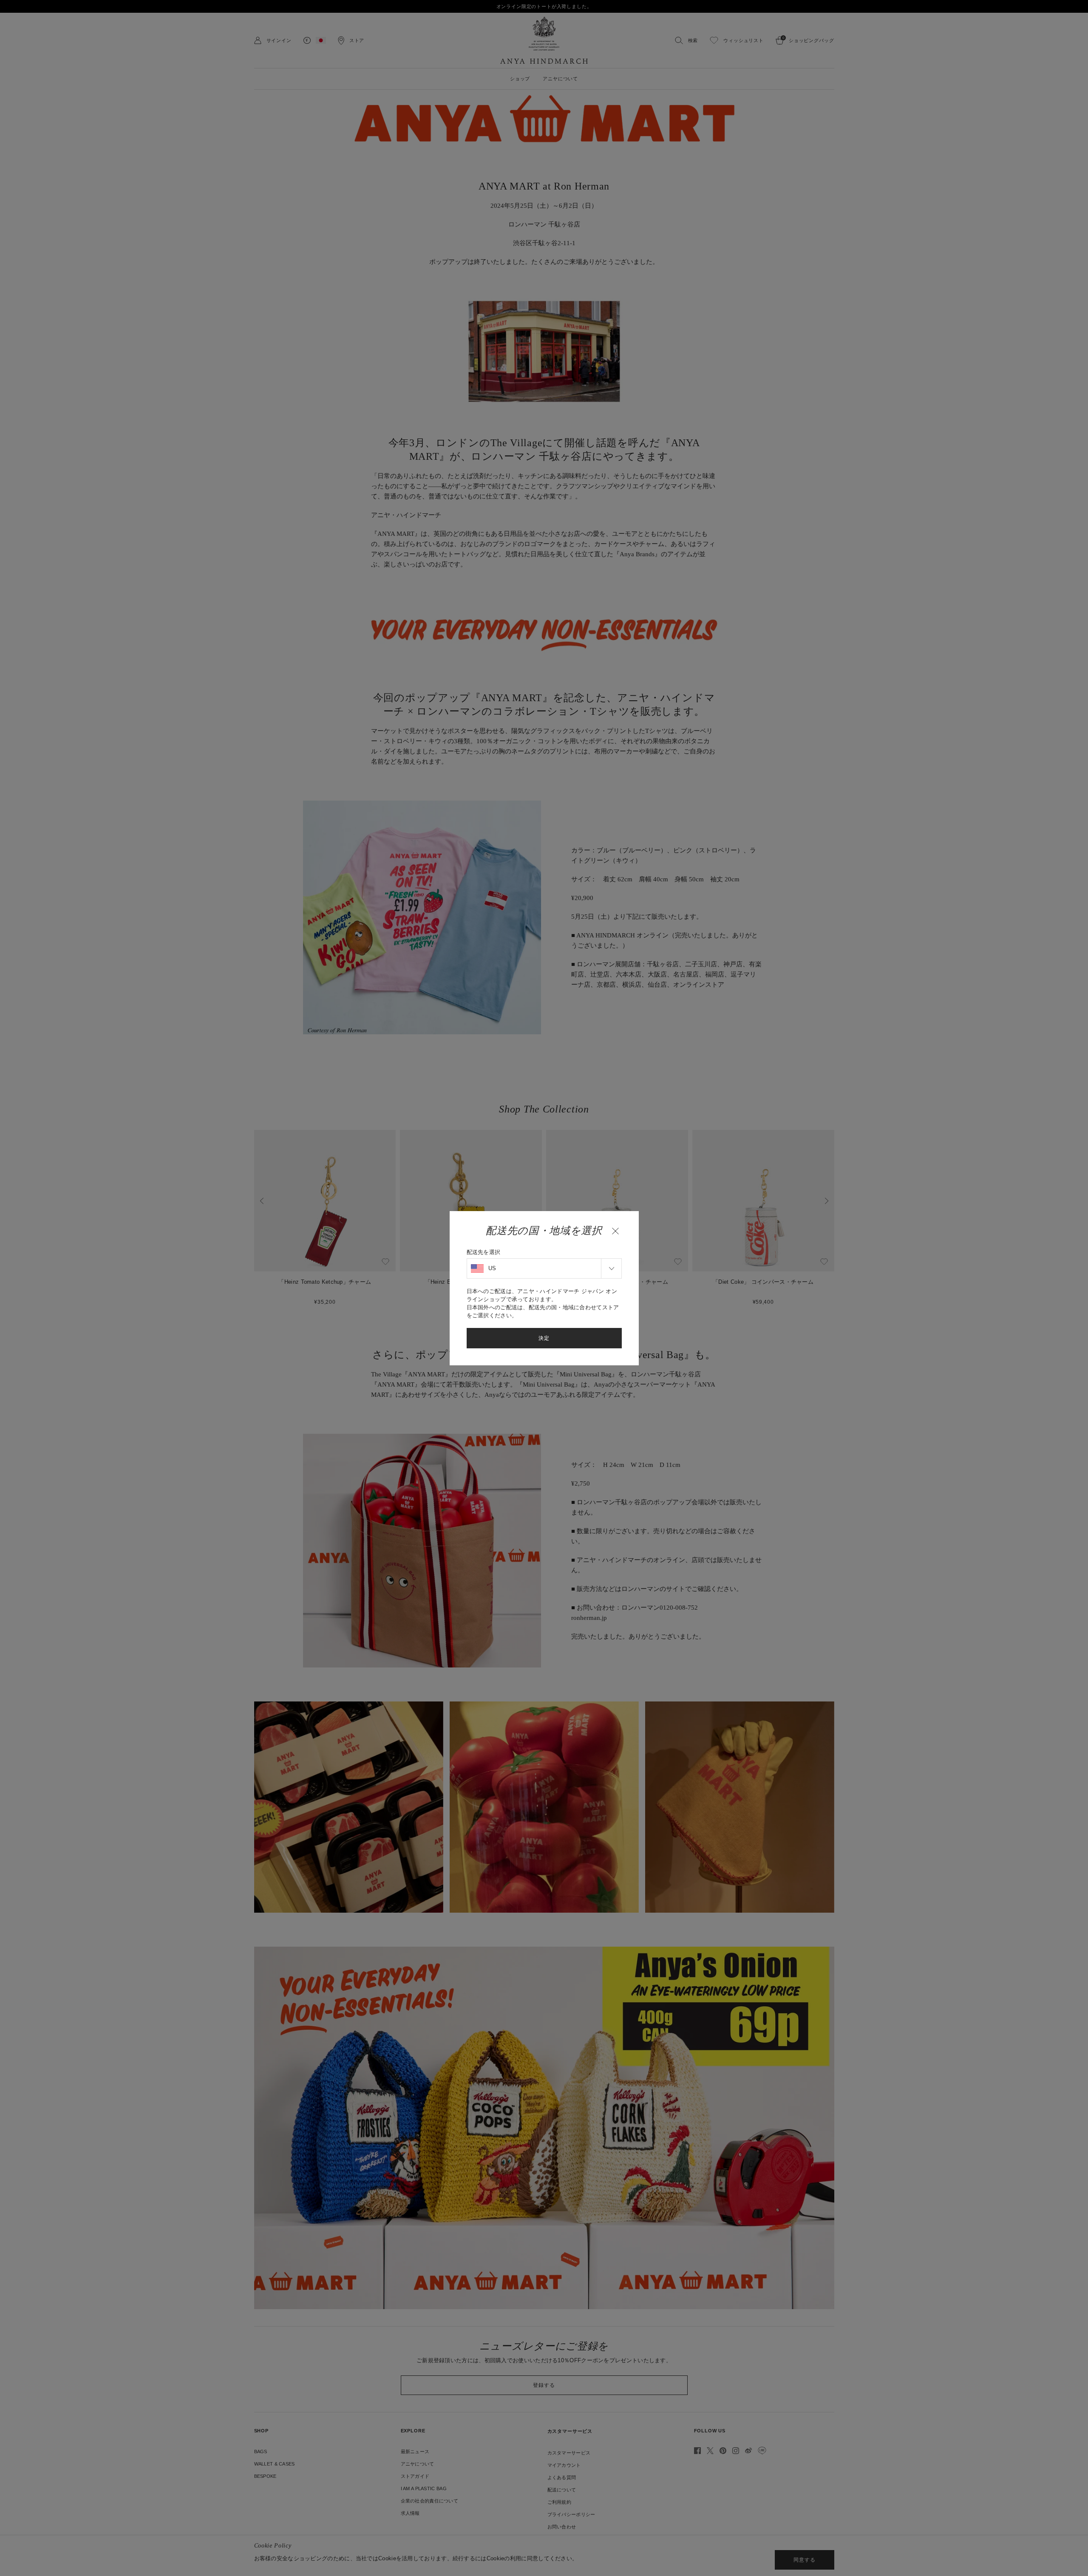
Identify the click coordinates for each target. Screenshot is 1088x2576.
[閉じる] (615, 1231)
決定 (544, 1338)
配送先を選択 (484, 1252)
